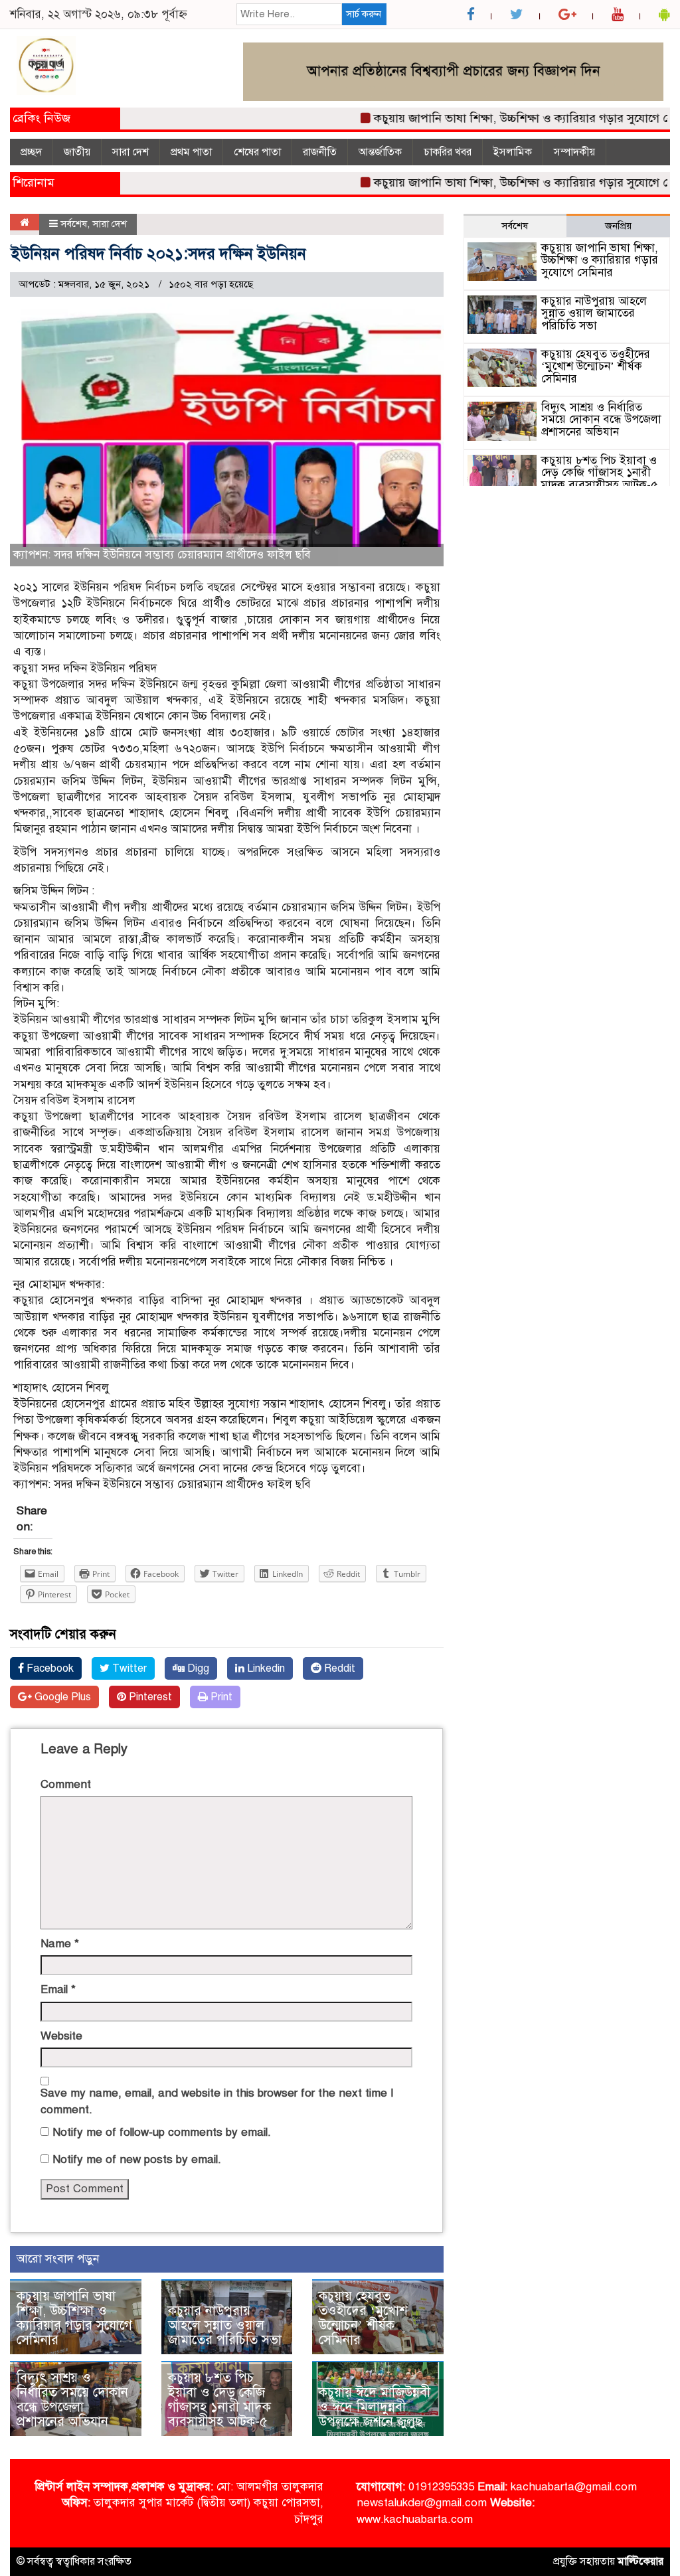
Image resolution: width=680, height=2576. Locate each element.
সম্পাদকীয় (574, 152)
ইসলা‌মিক (513, 152)
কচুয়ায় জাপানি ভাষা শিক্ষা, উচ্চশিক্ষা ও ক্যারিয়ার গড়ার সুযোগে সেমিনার (508, 118)
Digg (197, 1668)
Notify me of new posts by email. (137, 2159)
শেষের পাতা (257, 152)
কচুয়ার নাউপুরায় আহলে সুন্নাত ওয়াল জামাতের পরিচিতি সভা (225, 2325)
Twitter (128, 1668)
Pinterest (149, 1697)
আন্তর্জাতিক (380, 152)
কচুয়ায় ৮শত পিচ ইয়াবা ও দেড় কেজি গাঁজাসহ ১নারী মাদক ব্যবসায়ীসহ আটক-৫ (219, 2400)
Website (61, 2036)
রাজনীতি (320, 152)
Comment (66, 1784)
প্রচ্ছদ (31, 152)
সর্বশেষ (74, 224)
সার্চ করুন (364, 14)
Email (58, 1989)
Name (60, 1944)
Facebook (49, 1668)
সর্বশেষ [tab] (515, 226)
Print (220, 1697)
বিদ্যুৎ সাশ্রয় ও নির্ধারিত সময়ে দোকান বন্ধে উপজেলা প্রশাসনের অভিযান (72, 2400)
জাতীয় (77, 152)
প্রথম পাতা (191, 152)
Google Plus (61, 1697)
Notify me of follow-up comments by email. (162, 2132)
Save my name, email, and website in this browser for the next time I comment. (217, 2101)
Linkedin (265, 1668)
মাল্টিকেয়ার (640, 2561)
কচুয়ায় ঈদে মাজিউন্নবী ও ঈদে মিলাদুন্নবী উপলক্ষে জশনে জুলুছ (375, 2407)
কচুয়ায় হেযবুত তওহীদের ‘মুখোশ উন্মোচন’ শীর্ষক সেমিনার (363, 2318)
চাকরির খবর (448, 152)
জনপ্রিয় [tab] (618, 226)
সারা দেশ (130, 152)
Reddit (338, 1668)
